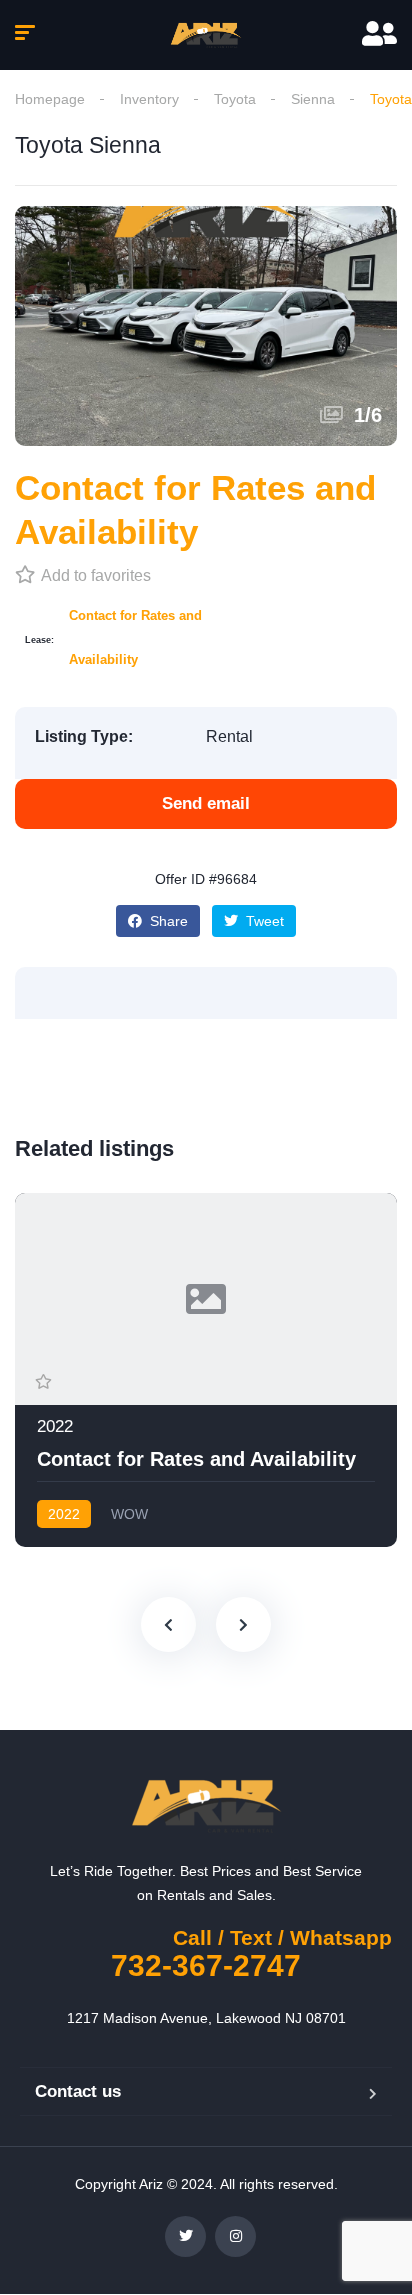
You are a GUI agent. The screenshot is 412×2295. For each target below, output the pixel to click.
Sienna (313, 99)
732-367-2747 (206, 1965)
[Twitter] (185, 2236)
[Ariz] (206, 35)
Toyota (235, 99)
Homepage (50, 99)
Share (167, 921)
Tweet (263, 921)
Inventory (149, 99)
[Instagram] (235, 2236)
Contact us (78, 2091)
